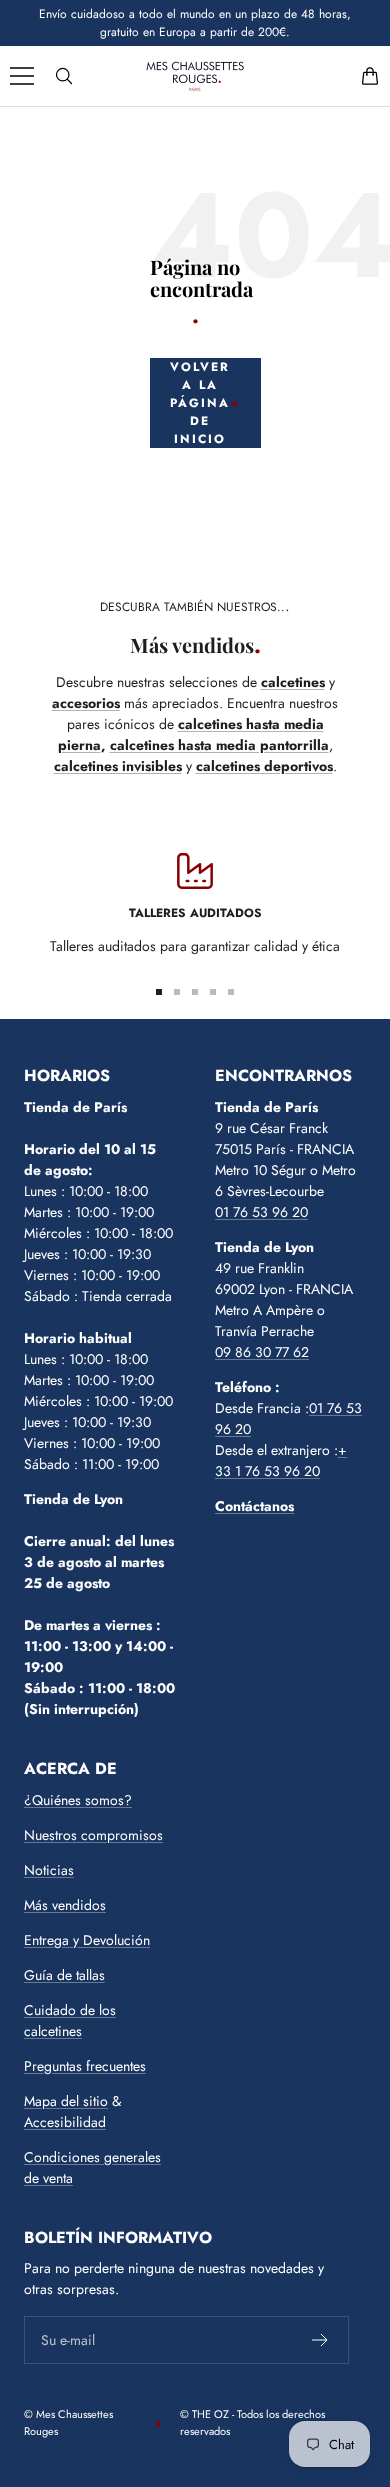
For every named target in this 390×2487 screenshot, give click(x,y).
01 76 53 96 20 (261, 1212)
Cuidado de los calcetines (70, 2020)
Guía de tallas (64, 1975)
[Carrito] (370, 76)
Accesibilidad (65, 2122)
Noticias (49, 1870)
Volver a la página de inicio (200, 403)
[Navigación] (22, 76)
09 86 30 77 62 (262, 1352)
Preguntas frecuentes (85, 2066)
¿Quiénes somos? (78, 1800)
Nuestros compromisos (93, 1835)
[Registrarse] (320, 2340)
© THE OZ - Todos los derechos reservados (252, 2422)
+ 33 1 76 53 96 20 (281, 1460)
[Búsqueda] (64, 76)
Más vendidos (65, 1905)
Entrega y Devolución (87, 1940)
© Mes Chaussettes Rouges (68, 2422)
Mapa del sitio (66, 2101)
